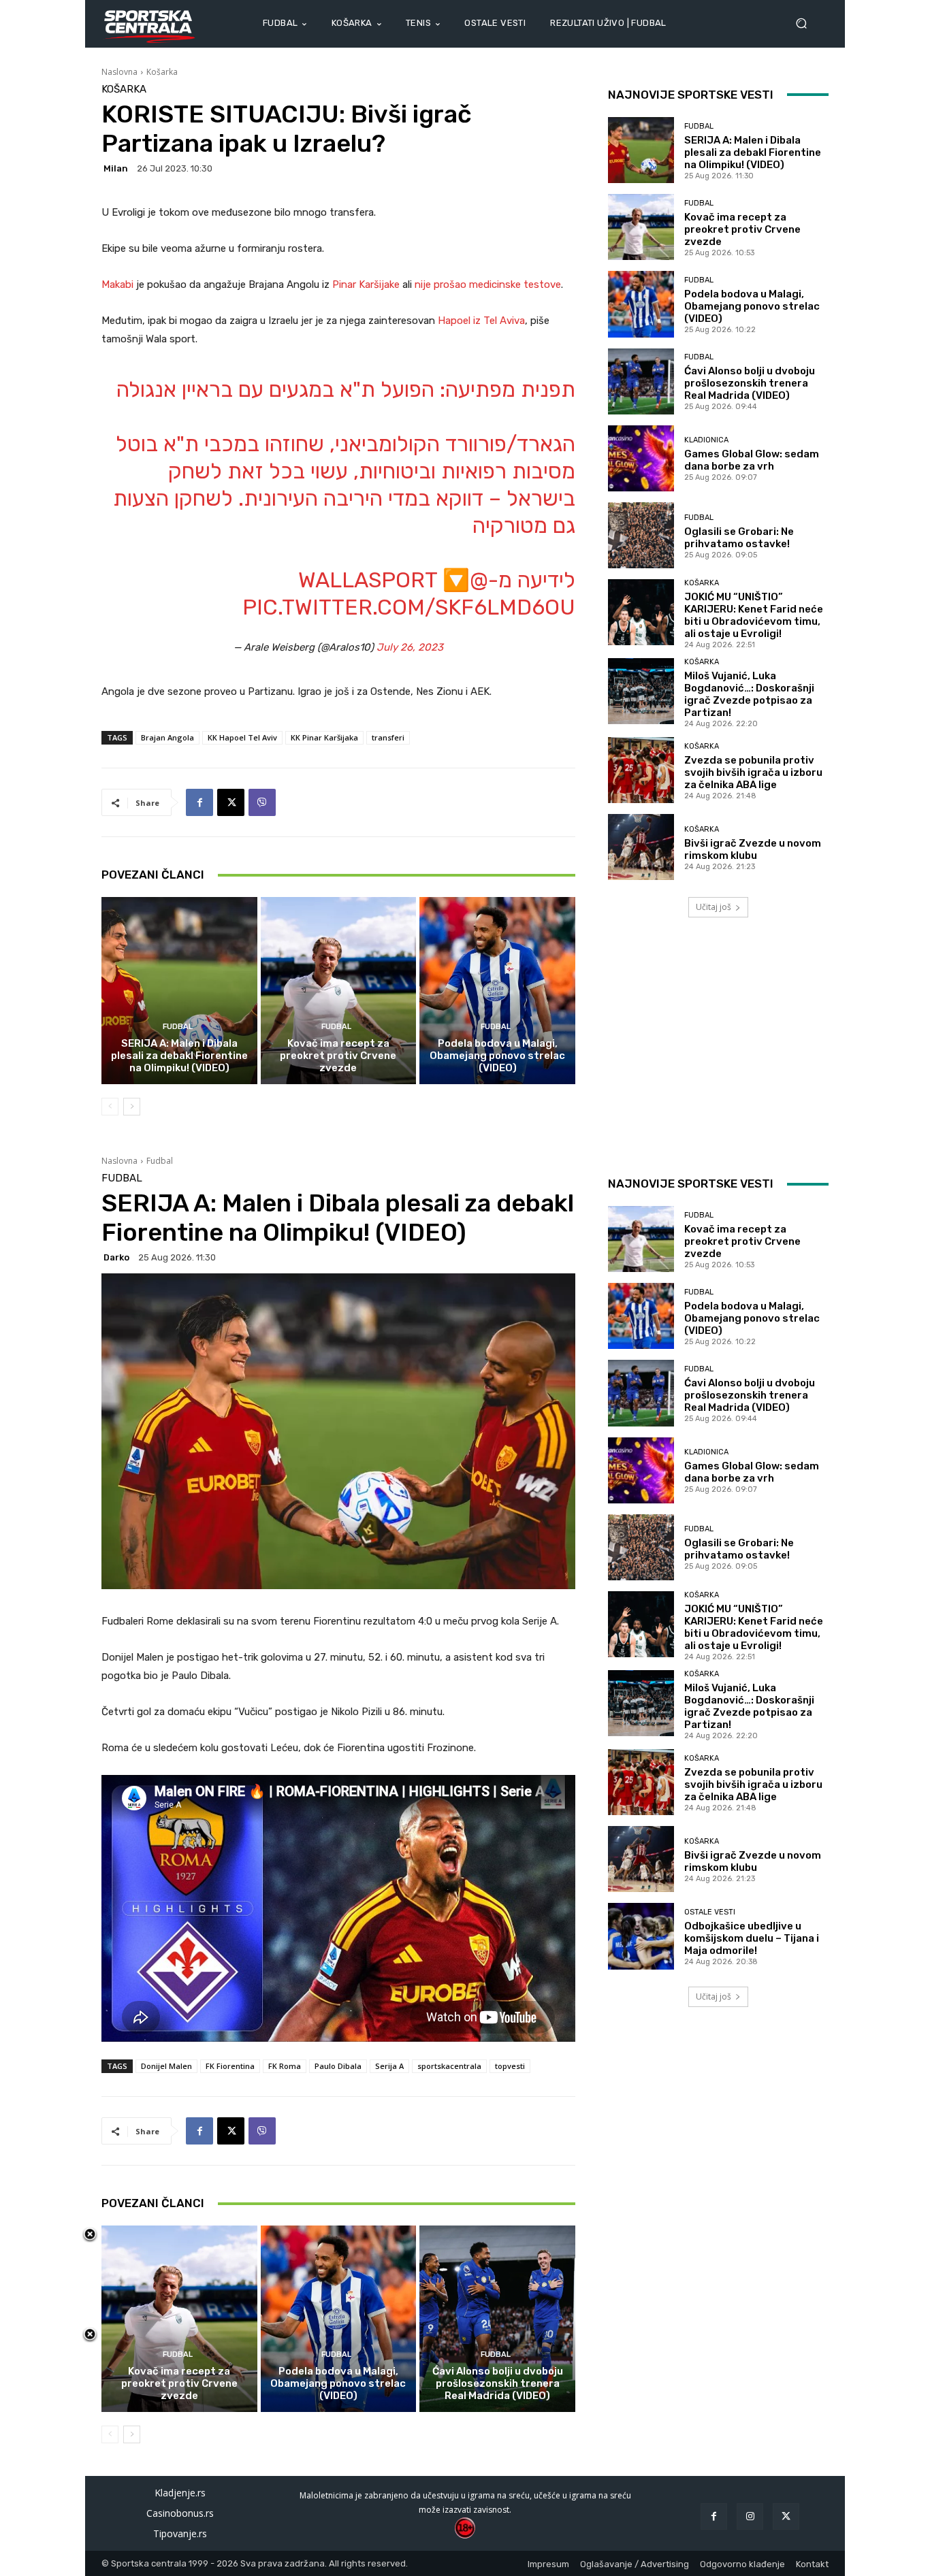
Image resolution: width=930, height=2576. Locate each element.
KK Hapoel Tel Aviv (242, 737)
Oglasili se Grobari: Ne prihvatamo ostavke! (739, 538)
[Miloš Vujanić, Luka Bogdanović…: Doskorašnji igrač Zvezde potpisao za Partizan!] (641, 691)
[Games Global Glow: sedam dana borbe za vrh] (641, 458)
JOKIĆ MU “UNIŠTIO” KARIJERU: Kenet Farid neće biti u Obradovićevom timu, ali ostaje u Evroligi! (754, 615)
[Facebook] (199, 802)
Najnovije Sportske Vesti (691, 95)
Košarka (162, 72)
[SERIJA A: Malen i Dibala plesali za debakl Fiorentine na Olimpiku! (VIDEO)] (179, 990)
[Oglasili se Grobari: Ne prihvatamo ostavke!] (641, 535)
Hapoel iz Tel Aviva (481, 321)
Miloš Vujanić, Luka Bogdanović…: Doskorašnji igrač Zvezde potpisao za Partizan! (749, 694)
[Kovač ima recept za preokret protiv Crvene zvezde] (339, 990)
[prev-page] (110, 1107)
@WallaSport (393, 580)
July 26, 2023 (410, 647)
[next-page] (132, 1107)
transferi (388, 737)
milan (116, 168)
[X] (231, 802)
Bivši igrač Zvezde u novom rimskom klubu (753, 849)
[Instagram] (750, 2516)
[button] (807, 23)
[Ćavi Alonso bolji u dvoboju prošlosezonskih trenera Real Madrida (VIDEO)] (641, 381)
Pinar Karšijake (366, 284)
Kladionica (706, 440)
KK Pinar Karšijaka (324, 737)
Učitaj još (713, 907)
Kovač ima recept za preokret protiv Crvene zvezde (338, 1056)
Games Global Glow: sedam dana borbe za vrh (752, 460)
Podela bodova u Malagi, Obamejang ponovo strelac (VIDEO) (497, 1056)
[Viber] (262, 802)
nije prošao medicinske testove (488, 284)
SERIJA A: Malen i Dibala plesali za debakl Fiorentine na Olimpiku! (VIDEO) (179, 1056)
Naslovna (119, 72)
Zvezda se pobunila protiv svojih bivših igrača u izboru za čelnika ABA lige (753, 772)
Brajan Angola (167, 737)
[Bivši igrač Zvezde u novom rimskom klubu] (641, 847)
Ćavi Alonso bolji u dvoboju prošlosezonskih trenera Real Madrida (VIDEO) (750, 383)
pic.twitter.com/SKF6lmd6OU (409, 607)
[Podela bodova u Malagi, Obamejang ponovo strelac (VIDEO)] (497, 990)
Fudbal (178, 1027)
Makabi (119, 284)
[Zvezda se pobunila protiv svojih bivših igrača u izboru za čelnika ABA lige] (641, 770)
